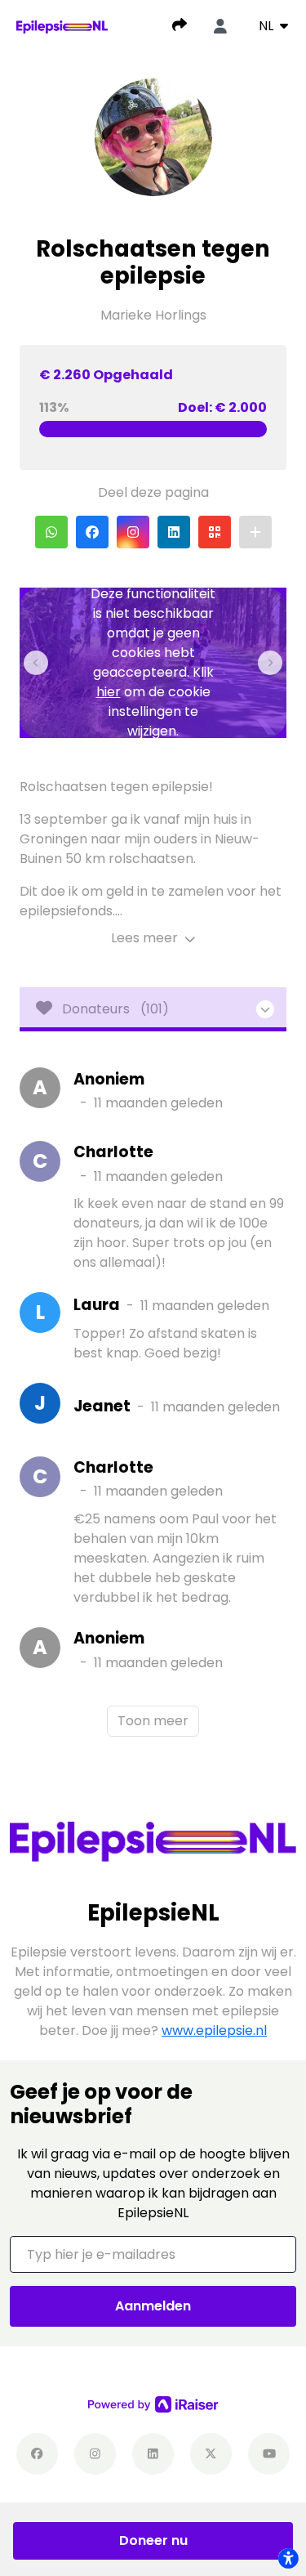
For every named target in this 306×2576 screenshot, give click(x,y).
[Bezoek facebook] (37, 2454)
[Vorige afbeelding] (36, 663)
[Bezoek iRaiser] (153, 2404)
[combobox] (273, 26)
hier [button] (109, 692)
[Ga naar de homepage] (62, 26)
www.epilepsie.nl (214, 2030)
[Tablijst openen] (153, 1009)
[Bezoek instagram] (95, 2454)
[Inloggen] (220, 26)
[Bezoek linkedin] (153, 2454)
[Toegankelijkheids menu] (288, 2558)
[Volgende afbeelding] (270, 663)
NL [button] (268, 26)
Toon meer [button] (153, 1721)
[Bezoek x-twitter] (211, 2454)
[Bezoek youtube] (269, 2454)
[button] (51, 532)
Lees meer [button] (146, 938)
